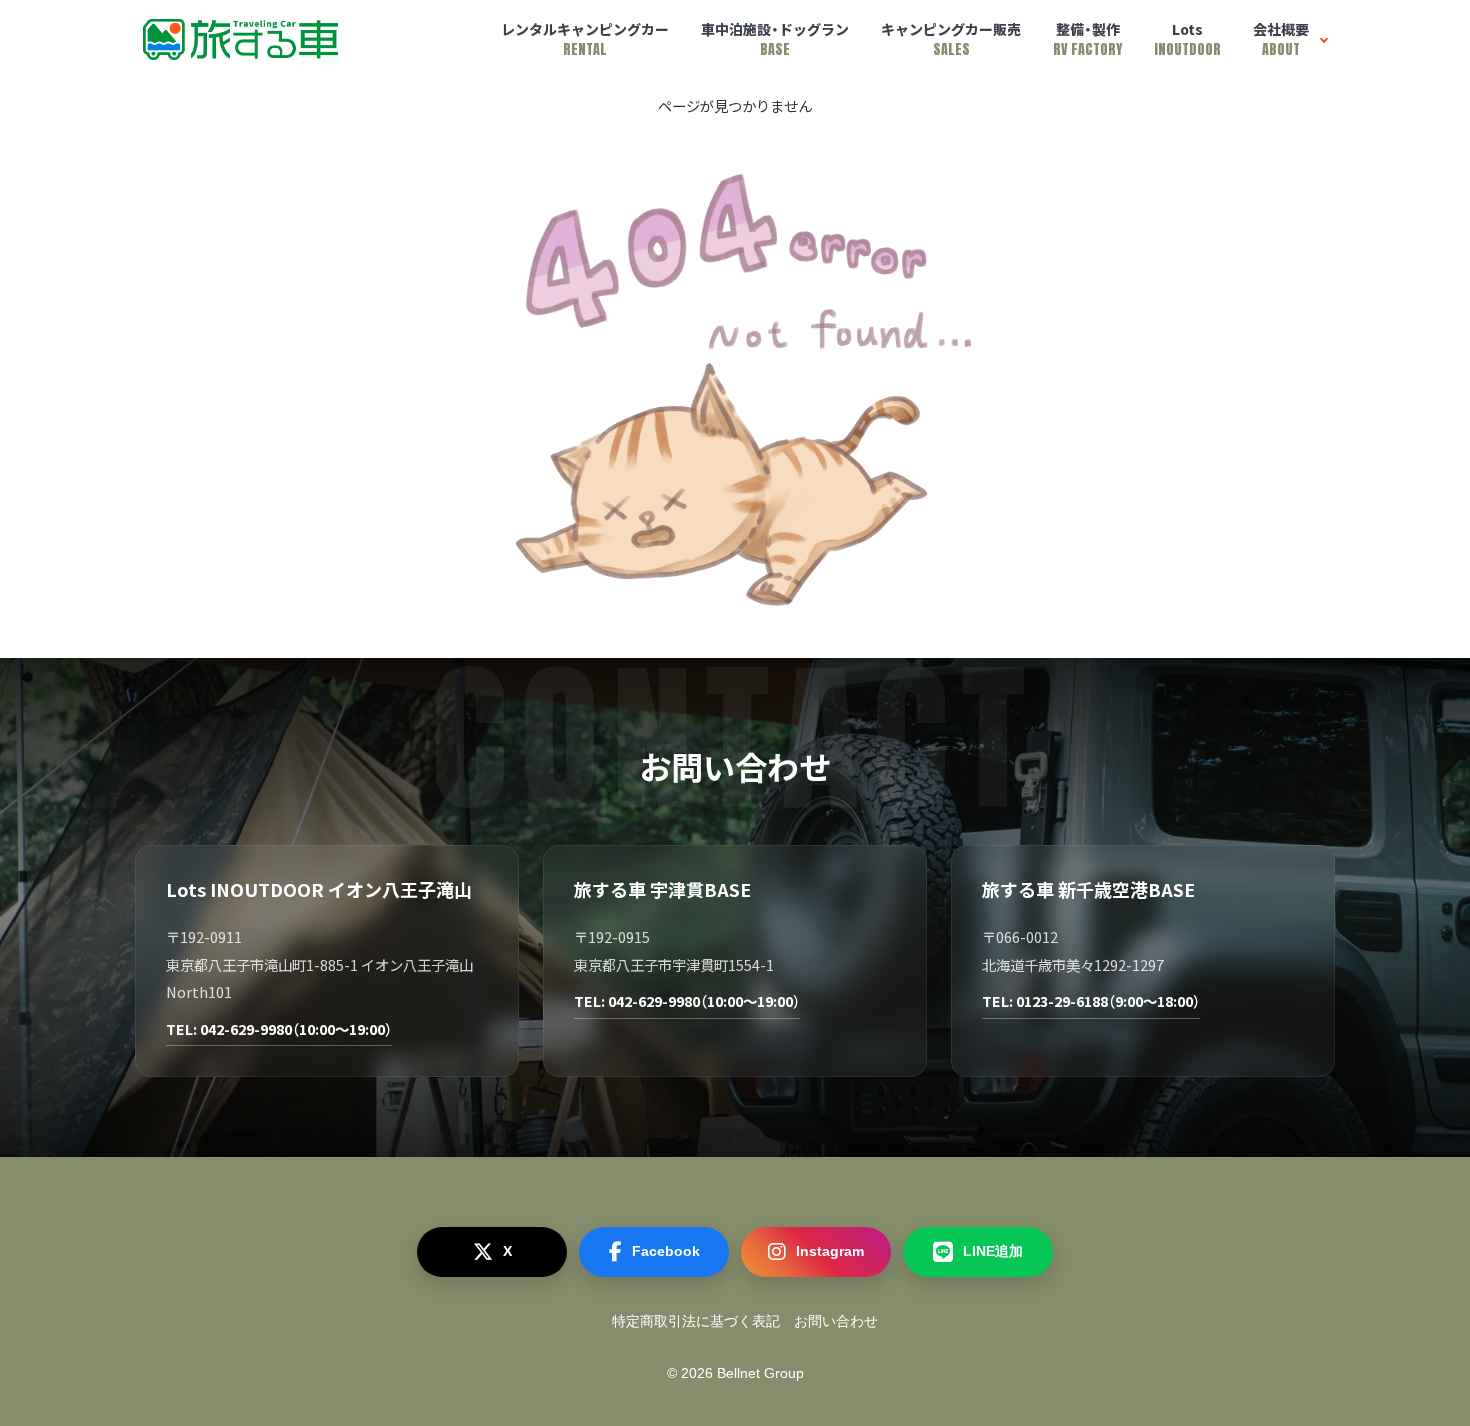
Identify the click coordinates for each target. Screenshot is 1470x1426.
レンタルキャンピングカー (585, 39)
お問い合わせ (836, 1321)
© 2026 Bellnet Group (735, 1373)
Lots (1187, 39)
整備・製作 (1087, 39)
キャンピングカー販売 (951, 39)
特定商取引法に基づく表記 (696, 1321)
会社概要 (1281, 39)
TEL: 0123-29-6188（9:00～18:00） (1091, 1000)
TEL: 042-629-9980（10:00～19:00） (279, 1028)
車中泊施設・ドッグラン (775, 39)
